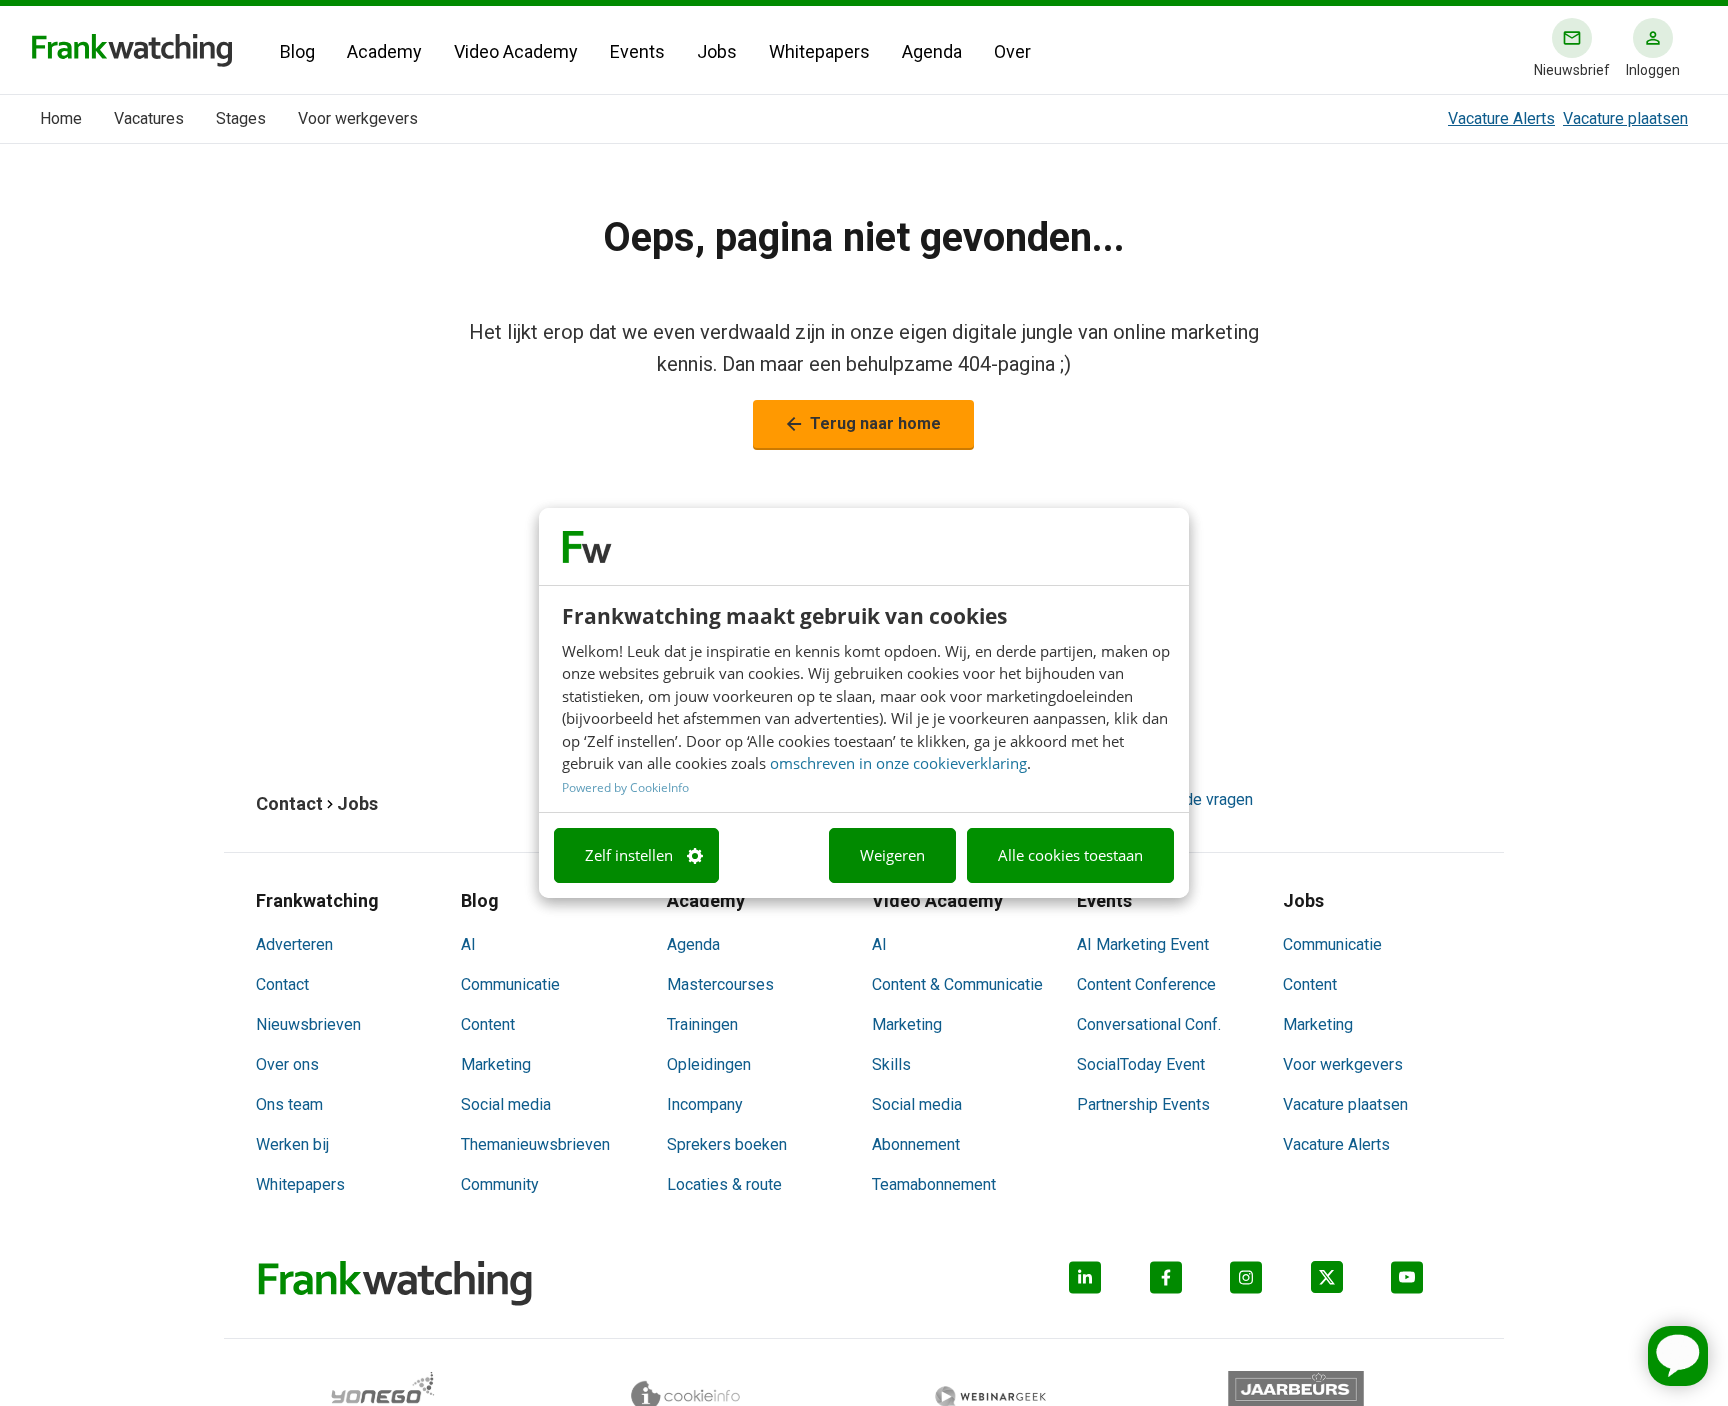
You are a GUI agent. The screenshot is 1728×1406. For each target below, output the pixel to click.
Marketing (496, 1064)
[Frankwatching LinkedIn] (1109, 1283)
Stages (241, 118)
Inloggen (1653, 70)
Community (500, 1184)
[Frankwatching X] (1351, 1283)
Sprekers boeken (727, 1144)
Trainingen (702, 1024)
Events (637, 51)
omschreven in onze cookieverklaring (898, 764)
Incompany (705, 1104)
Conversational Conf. (1149, 1024)
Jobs (717, 51)
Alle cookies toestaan (1070, 856)
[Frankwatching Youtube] (1431, 1283)
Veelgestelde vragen (1180, 799)
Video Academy (516, 51)
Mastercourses (720, 984)
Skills (891, 1064)
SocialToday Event (1141, 1064)
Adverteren (294, 944)
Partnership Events (1143, 1104)
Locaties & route (724, 1184)
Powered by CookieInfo (625, 787)
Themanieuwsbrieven (535, 1144)
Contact (282, 984)
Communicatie (510, 984)
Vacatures (149, 118)
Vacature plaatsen (1625, 118)
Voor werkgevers (358, 118)
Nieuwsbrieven (308, 1024)
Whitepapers (819, 51)
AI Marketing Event (1143, 944)
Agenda (932, 51)
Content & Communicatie (957, 984)
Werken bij (292, 1144)
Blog (297, 51)
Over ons (287, 1064)
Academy (384, 51)
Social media (506, 1104)
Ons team (289, 1104)
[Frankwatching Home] (132, 50)
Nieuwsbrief (1572, 70)
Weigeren (892, 856)
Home (61, 118)
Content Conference (1146, 984)
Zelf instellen (629, 856)
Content (488, 1024)
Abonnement (916, 1144)
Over (1012, 51)
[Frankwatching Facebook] (1190, 1283)
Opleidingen (709, 1064)
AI (468, 944)
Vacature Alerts (1501, 118)
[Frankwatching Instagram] (1270, 1283)
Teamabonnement (934, 1184)
